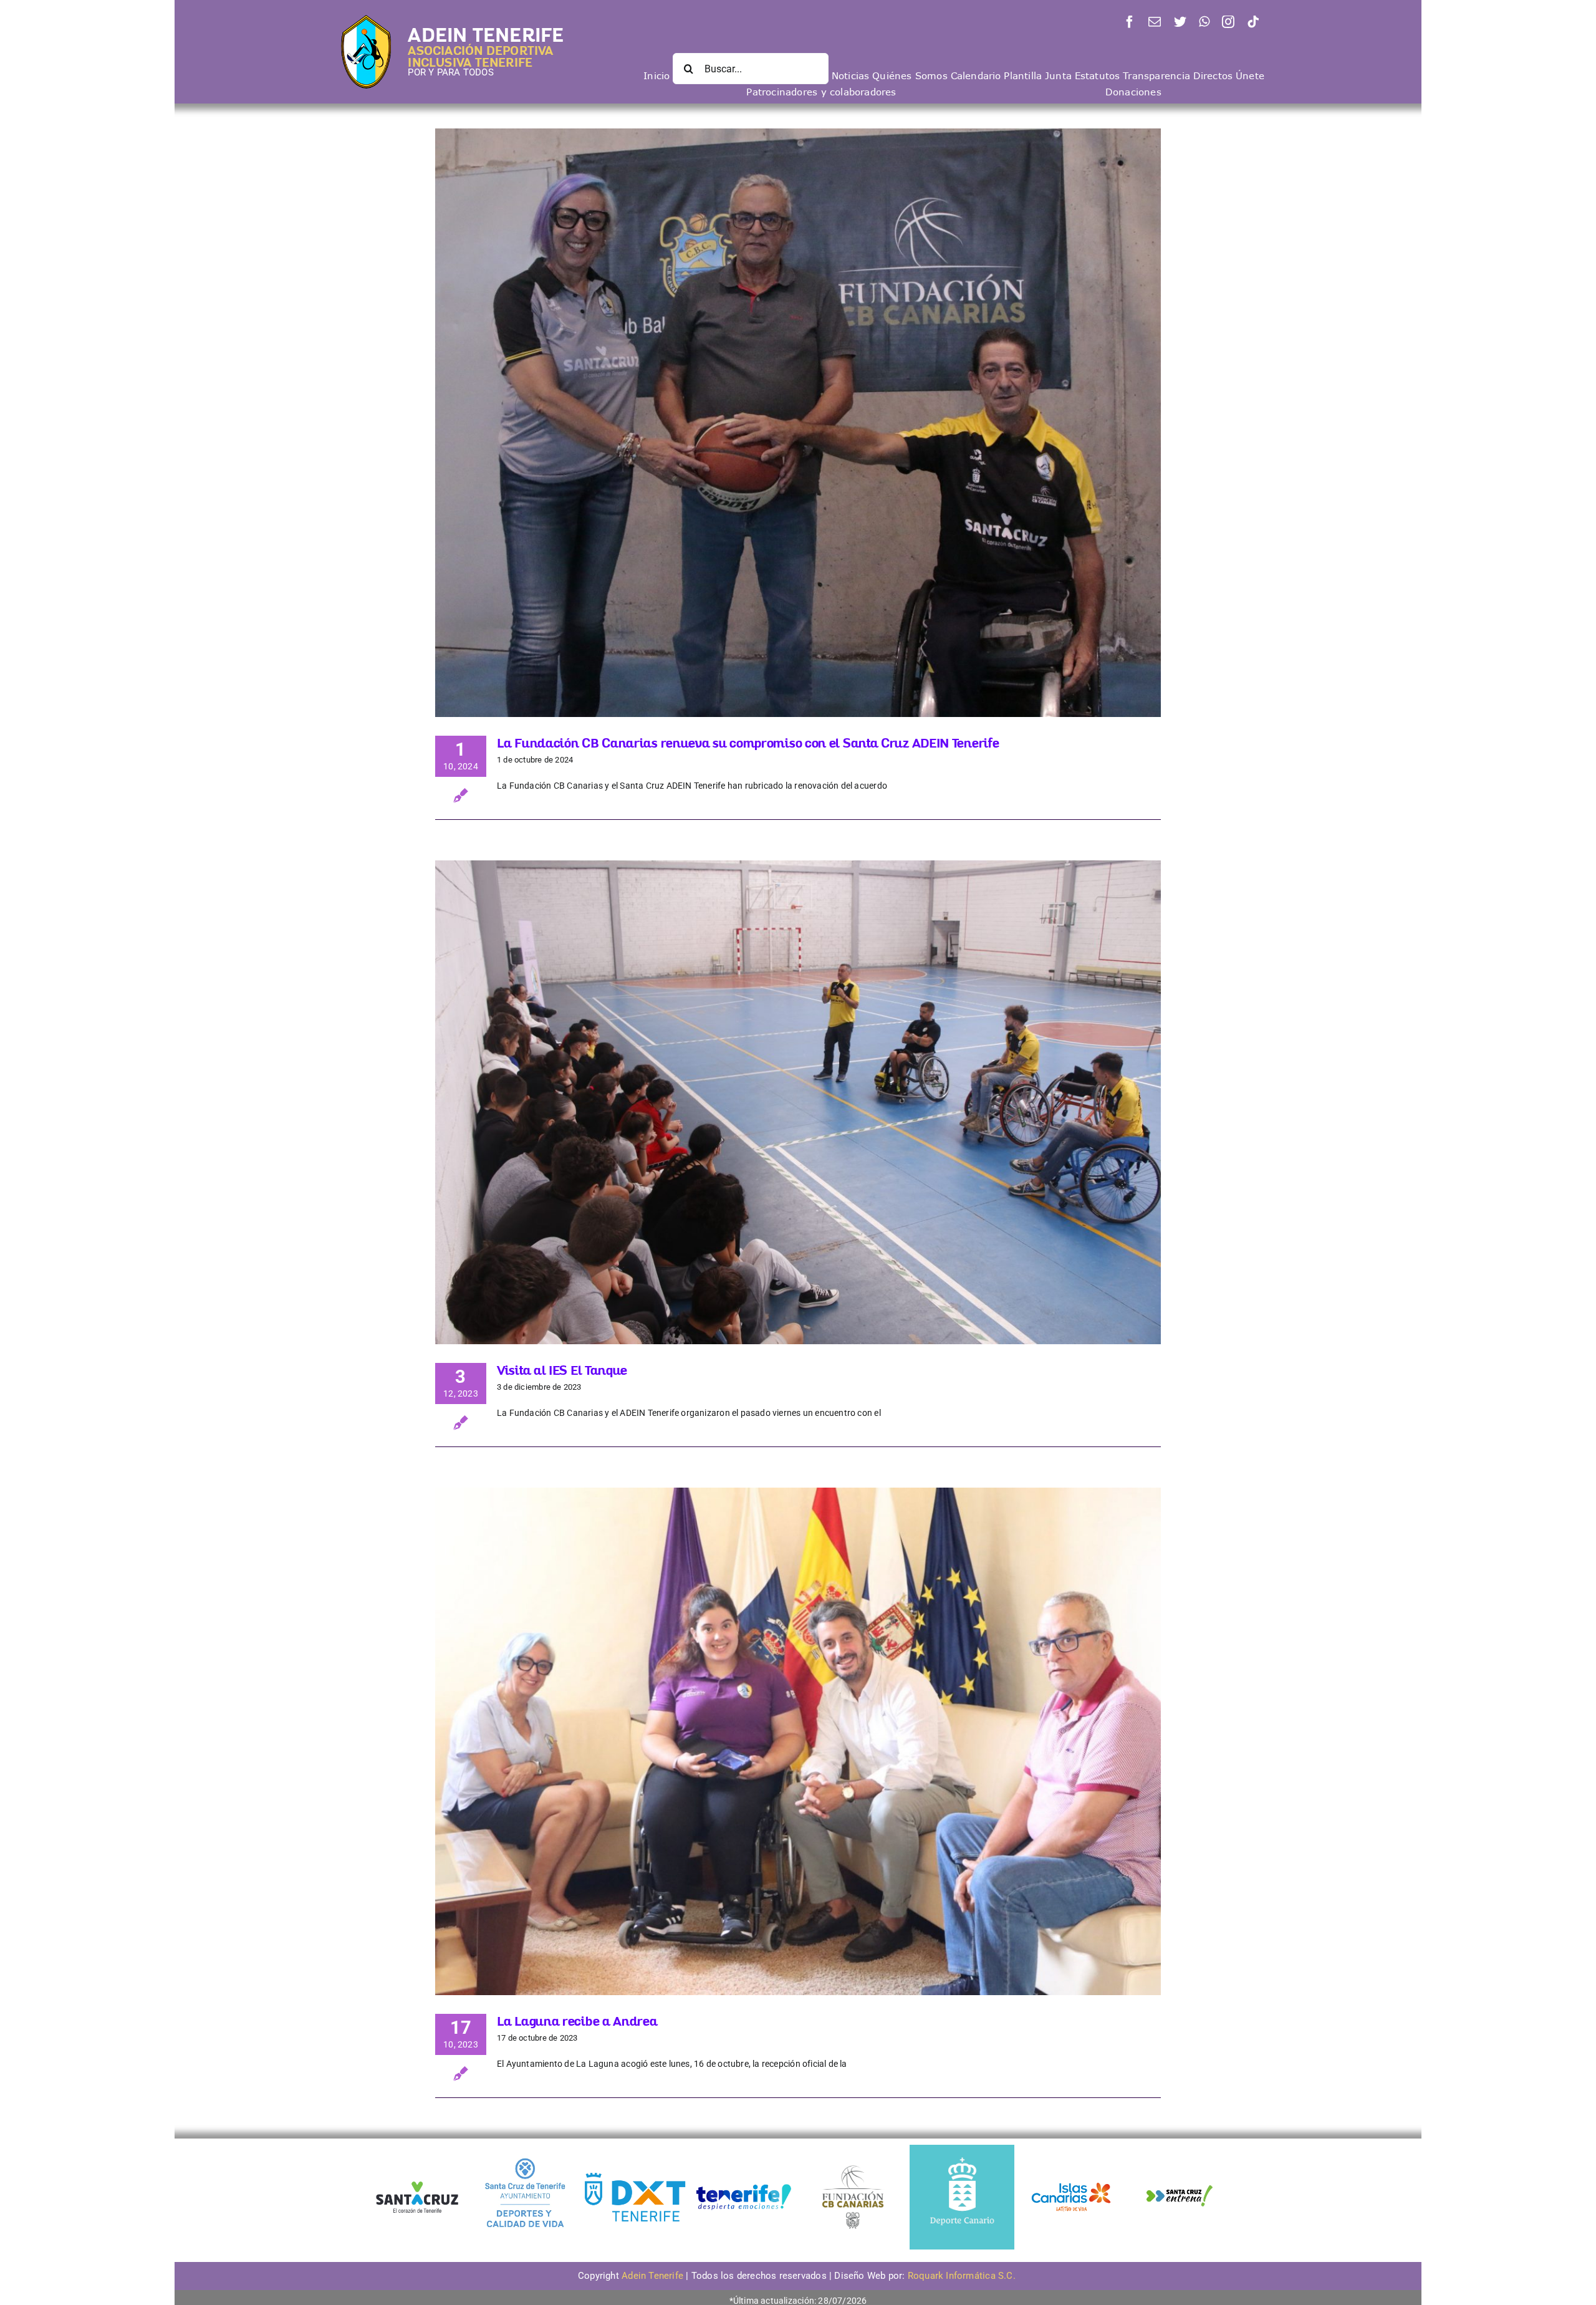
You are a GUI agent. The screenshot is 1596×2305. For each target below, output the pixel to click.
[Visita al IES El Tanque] (798, 1102)
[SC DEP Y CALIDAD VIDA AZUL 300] (526, 2149)
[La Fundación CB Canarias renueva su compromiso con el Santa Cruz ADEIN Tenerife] (798, 423)
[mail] (1155, 22)
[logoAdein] (366, 19)
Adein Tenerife (654, 2276)
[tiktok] (1253, 22)
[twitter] (1180, 22)
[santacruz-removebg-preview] (416, 2177)
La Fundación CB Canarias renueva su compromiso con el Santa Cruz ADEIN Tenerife (748, 743)
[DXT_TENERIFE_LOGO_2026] (635, 2174)
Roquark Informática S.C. (963, 2276)
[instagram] (1228, 22)
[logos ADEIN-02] (744, 2149)
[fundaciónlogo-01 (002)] (853, 2164)
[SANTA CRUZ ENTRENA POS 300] (1180, 2149)
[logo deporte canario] (962, 2149)
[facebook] (1130, 22)
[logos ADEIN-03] (1071, 2149)
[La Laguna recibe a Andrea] (798, 1741)
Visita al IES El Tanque (562, 1370)
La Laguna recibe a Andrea (577, 2021)
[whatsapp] (1204, 22)
